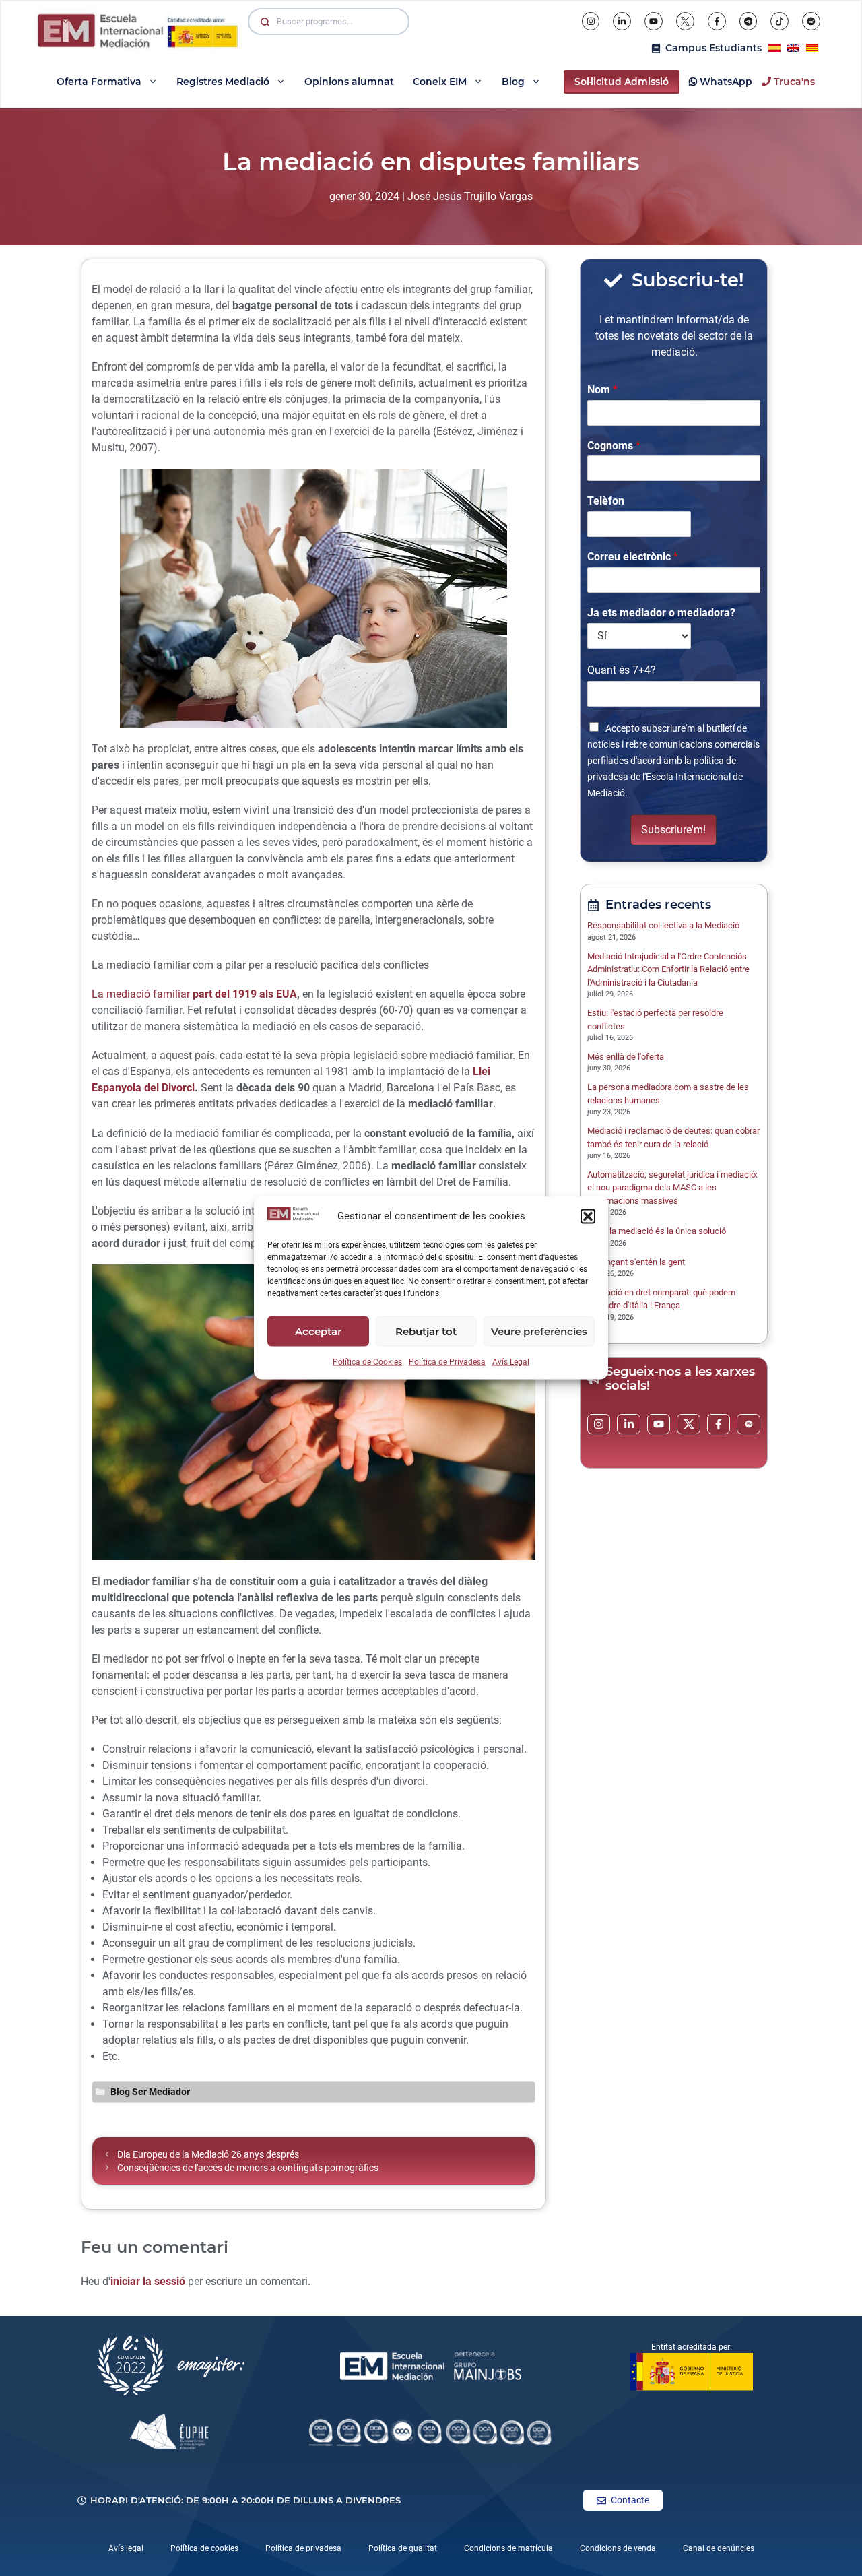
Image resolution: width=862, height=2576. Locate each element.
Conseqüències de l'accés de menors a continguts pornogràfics (248, 2168)
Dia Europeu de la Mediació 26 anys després (208, 2154)
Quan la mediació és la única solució (658, 1231)
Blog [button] (513, 82)
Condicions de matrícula (508, 2548)
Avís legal (126, 2548)
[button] (588, 1216)
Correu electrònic (633, 557)
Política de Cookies (367, 1362)
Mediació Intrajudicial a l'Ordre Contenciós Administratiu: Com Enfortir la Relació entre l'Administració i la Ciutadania (668, 969)
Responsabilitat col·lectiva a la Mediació (663, 925)
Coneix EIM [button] (440, 82)
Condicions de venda (618, 2548)
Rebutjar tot (426, 1331)
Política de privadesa (303, 2548)
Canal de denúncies (719, 2548)
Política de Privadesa (447, 1362)
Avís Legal (511, 1362)
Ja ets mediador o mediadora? (661, 613)
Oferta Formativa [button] (99, 82)
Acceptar (318, 1331)
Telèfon (606, 501)
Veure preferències (539, 1331)
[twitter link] (689, 1424)
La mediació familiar (194, 994)
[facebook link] (719, 1424)
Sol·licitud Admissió (622, 82)
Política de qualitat (403, 2548)
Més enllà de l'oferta (626, 1057)
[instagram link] (599, 1424)
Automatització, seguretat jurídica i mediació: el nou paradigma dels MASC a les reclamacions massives (672, 1188)
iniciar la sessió (148, 2281)
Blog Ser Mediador (150, 2092)
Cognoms (614, 446)
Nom (602, 390)
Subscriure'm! (673, 830)
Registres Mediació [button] (223, 82)
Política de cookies (204, 2548)
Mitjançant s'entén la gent (639, 1262)
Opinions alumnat (349, 82)
